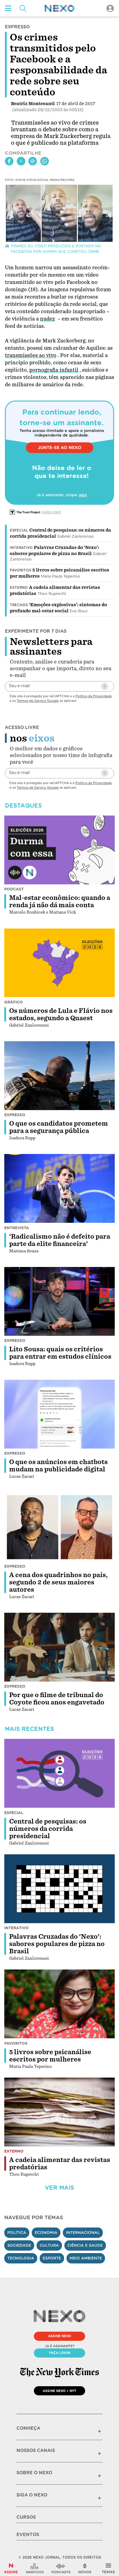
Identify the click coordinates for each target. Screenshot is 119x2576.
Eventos (28, 2535)
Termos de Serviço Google (38, 701)
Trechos (19, 605)
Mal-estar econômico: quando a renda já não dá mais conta (60, 901)
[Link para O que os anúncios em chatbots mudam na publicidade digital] (60, 1414)
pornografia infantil (54, 370)
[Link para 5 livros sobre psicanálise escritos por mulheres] (60, 2004)
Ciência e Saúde (85, 2245)
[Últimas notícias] (85, 2568)
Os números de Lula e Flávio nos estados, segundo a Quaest (61, 1014)
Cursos (26, 2517)
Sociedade (19, 2245)
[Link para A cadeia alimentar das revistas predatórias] (60, 2112)
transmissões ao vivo (31, 355)
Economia (46, 2233)
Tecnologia (21, 2258)
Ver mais (60, 2188)
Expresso (15, 1115)
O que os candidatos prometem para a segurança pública (59, 1127)
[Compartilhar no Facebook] (9, 161)
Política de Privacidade (94, 696)
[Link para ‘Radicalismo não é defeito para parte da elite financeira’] (60, 1188)
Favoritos (20, 570)
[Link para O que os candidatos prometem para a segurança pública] (60, 1076)
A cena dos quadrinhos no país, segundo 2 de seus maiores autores (58, 1582)
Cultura (49, 2245)
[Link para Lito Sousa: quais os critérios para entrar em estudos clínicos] (60, 1301)
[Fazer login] (110, 8)
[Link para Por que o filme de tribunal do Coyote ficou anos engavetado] (60, 1647)
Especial (19, 530)
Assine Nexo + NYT (60, 2391)
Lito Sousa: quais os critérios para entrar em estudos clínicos (60, 1353)
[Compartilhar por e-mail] (33, 161)
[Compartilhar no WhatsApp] (45, 161)
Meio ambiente (86, 2258)
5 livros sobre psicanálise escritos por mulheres (50, 2056)
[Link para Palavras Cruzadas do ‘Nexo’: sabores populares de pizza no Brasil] (60, 1889)
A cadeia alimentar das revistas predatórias (60, 2164)
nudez (47, 319)
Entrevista (17, 1228)
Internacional (83, 2233)
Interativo (21, 548)
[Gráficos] (35, 2568)
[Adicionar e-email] (105, 686)
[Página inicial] (60, 8)
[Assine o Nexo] (11, 2568)
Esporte (52, 2258)
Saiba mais (51, 512)
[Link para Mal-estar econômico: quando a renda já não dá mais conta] (60, 850)
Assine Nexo (60, 2336)
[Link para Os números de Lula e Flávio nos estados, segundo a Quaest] (60, 963)
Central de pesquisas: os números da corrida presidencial (48, 1829)
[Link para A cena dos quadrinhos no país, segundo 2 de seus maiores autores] (60, 1527)
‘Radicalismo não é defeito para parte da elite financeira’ (60, 1240)
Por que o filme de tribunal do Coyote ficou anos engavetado (57, 1699)
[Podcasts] (61, 2568)
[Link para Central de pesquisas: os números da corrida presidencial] (60, 1773)
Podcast (14, 889)
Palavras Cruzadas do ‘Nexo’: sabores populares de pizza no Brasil (57, 1944)
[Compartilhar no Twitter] (21, 161)
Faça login (60, 2353)
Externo (19, 588)
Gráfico (14, 1002)
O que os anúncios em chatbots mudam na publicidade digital (58, 1466)
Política (17, 2233)
